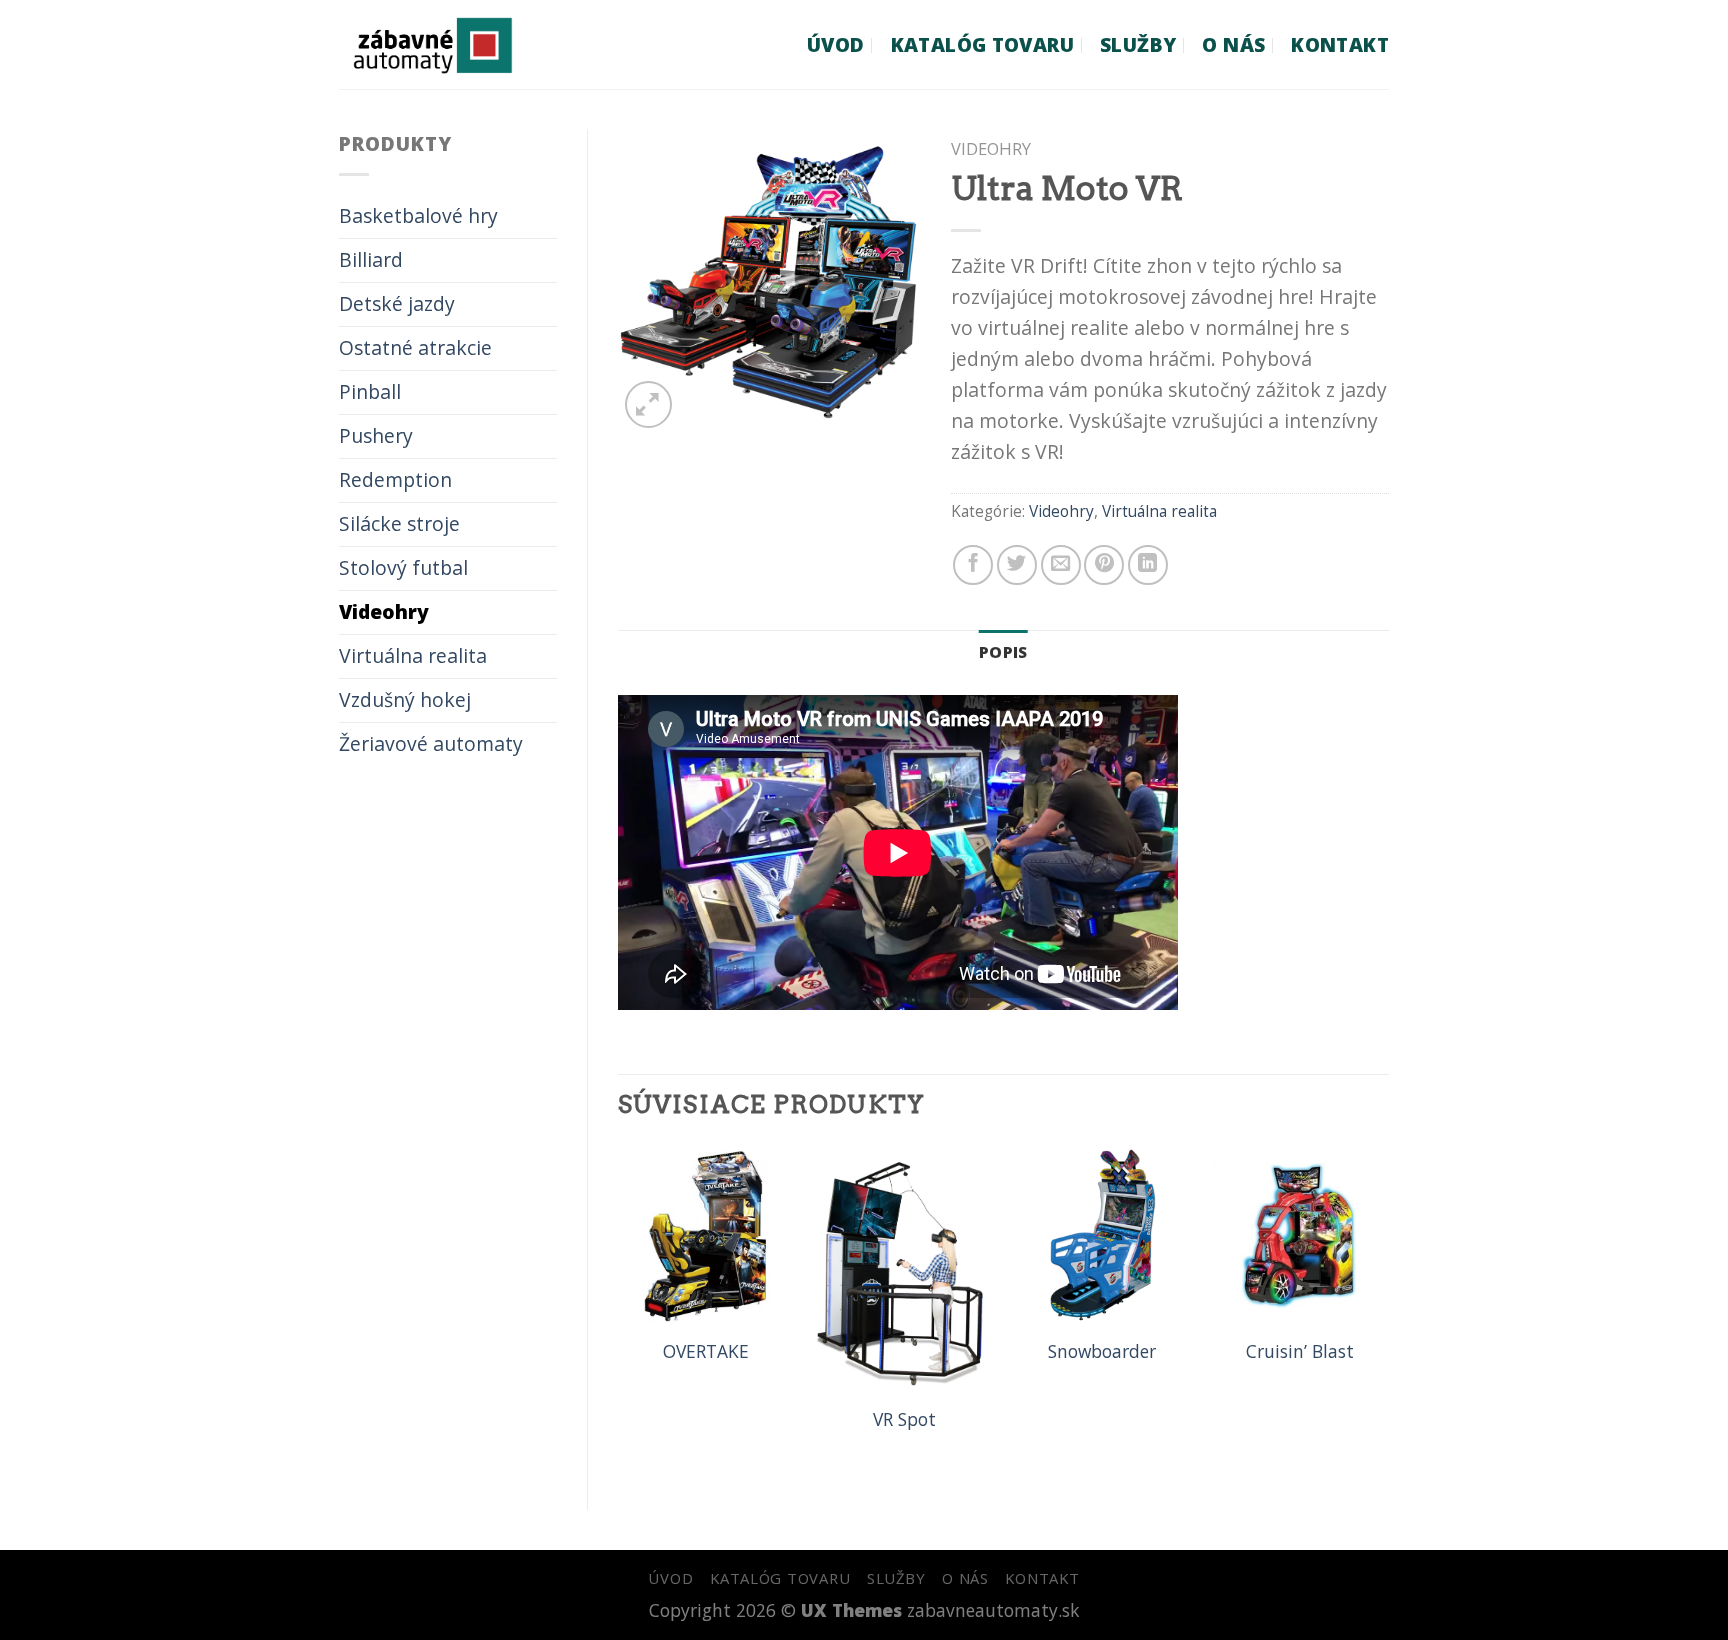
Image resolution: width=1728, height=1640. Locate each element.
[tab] (1003, 652)
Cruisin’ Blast (1300, 1351)
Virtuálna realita (413, 655)
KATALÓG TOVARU (982, 44)
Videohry (384, 611)
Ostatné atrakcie (415, 347)
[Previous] (619, 1311)
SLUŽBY (1138, 44)
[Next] (1388, 1311)
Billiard (371, 259)
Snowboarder (1102, 1351)
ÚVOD (836, 44)
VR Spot (904, 1419)
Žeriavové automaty (431, 743)
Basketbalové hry (418, 215)
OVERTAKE (706, 1351)
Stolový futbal (403, 567)
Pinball (370, 391)
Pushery (376, 435)
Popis (1003, 652)
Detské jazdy (397, 303)
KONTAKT (1340, 44)
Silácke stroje (399, 523)
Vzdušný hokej (405, 699)
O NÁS (1233, 44)
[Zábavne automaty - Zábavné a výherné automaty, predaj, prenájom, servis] (467, 44)
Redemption (395, 479)
